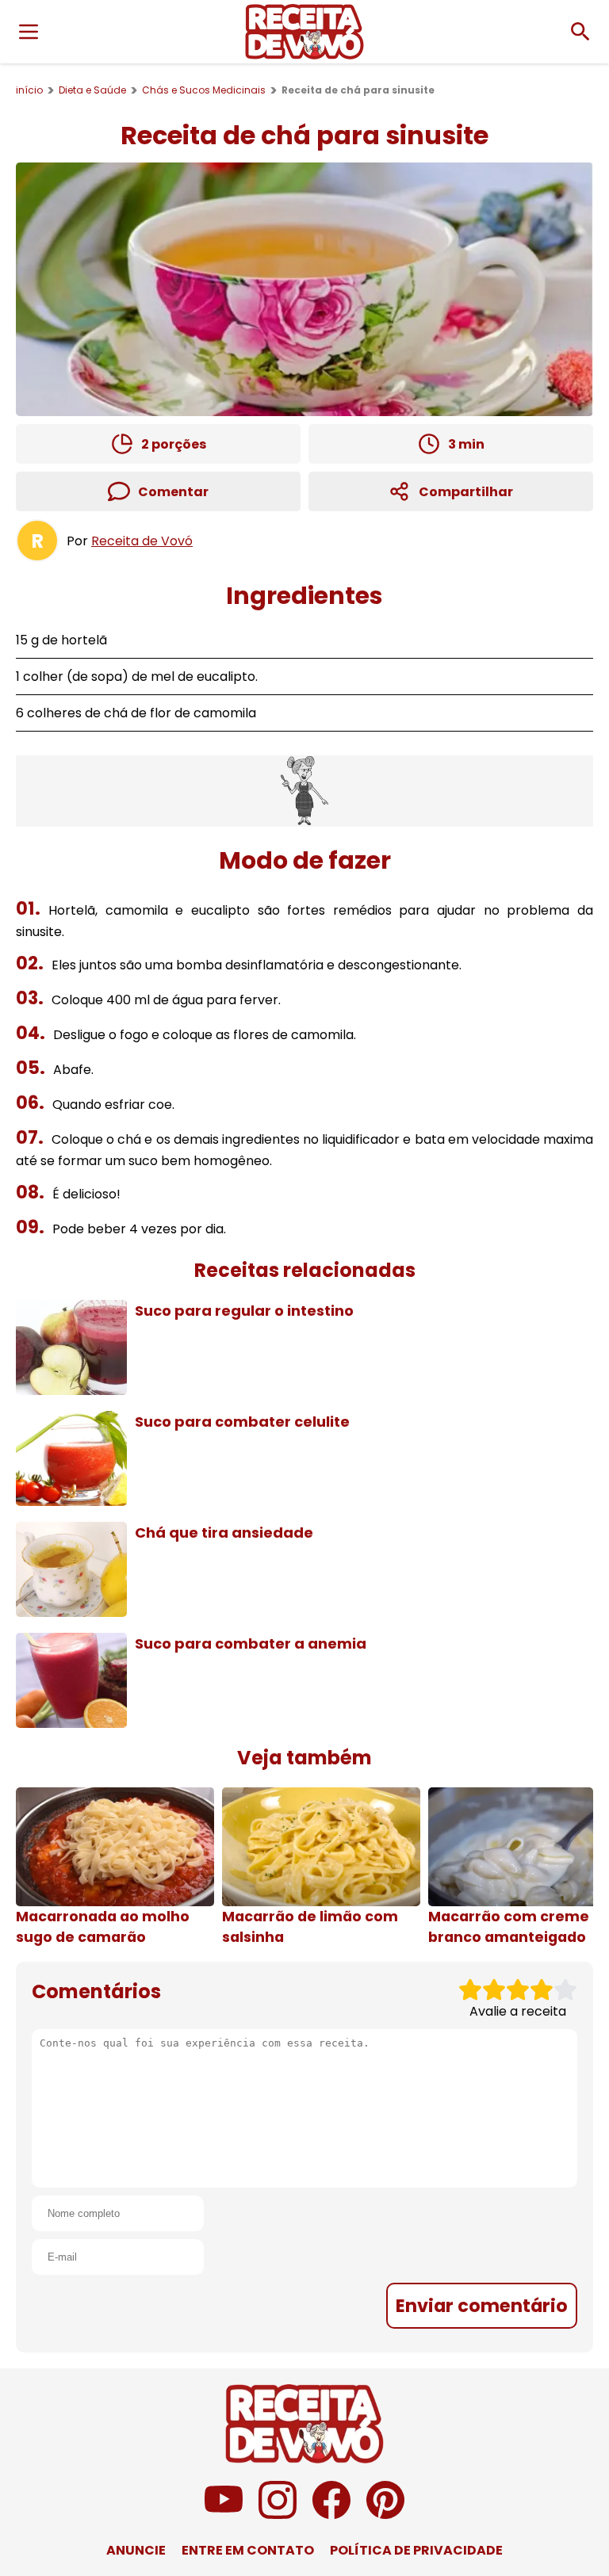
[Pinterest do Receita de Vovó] (385, 2515)
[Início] (304, 32)
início (29, 90)
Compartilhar (466, 492)
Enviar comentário (482, 2306)
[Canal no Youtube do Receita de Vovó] (224, 2515)
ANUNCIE (136, 2550)
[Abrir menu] (29, 32)
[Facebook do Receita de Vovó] (331, 2515)
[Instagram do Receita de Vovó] (278, 2515)
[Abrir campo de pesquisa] (580, 32)
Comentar (173, 492)
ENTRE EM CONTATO (248, 2550)
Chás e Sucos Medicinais (204, 90)
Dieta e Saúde (92, 90)
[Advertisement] (304, 791)
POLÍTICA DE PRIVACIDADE (416, 2550)
